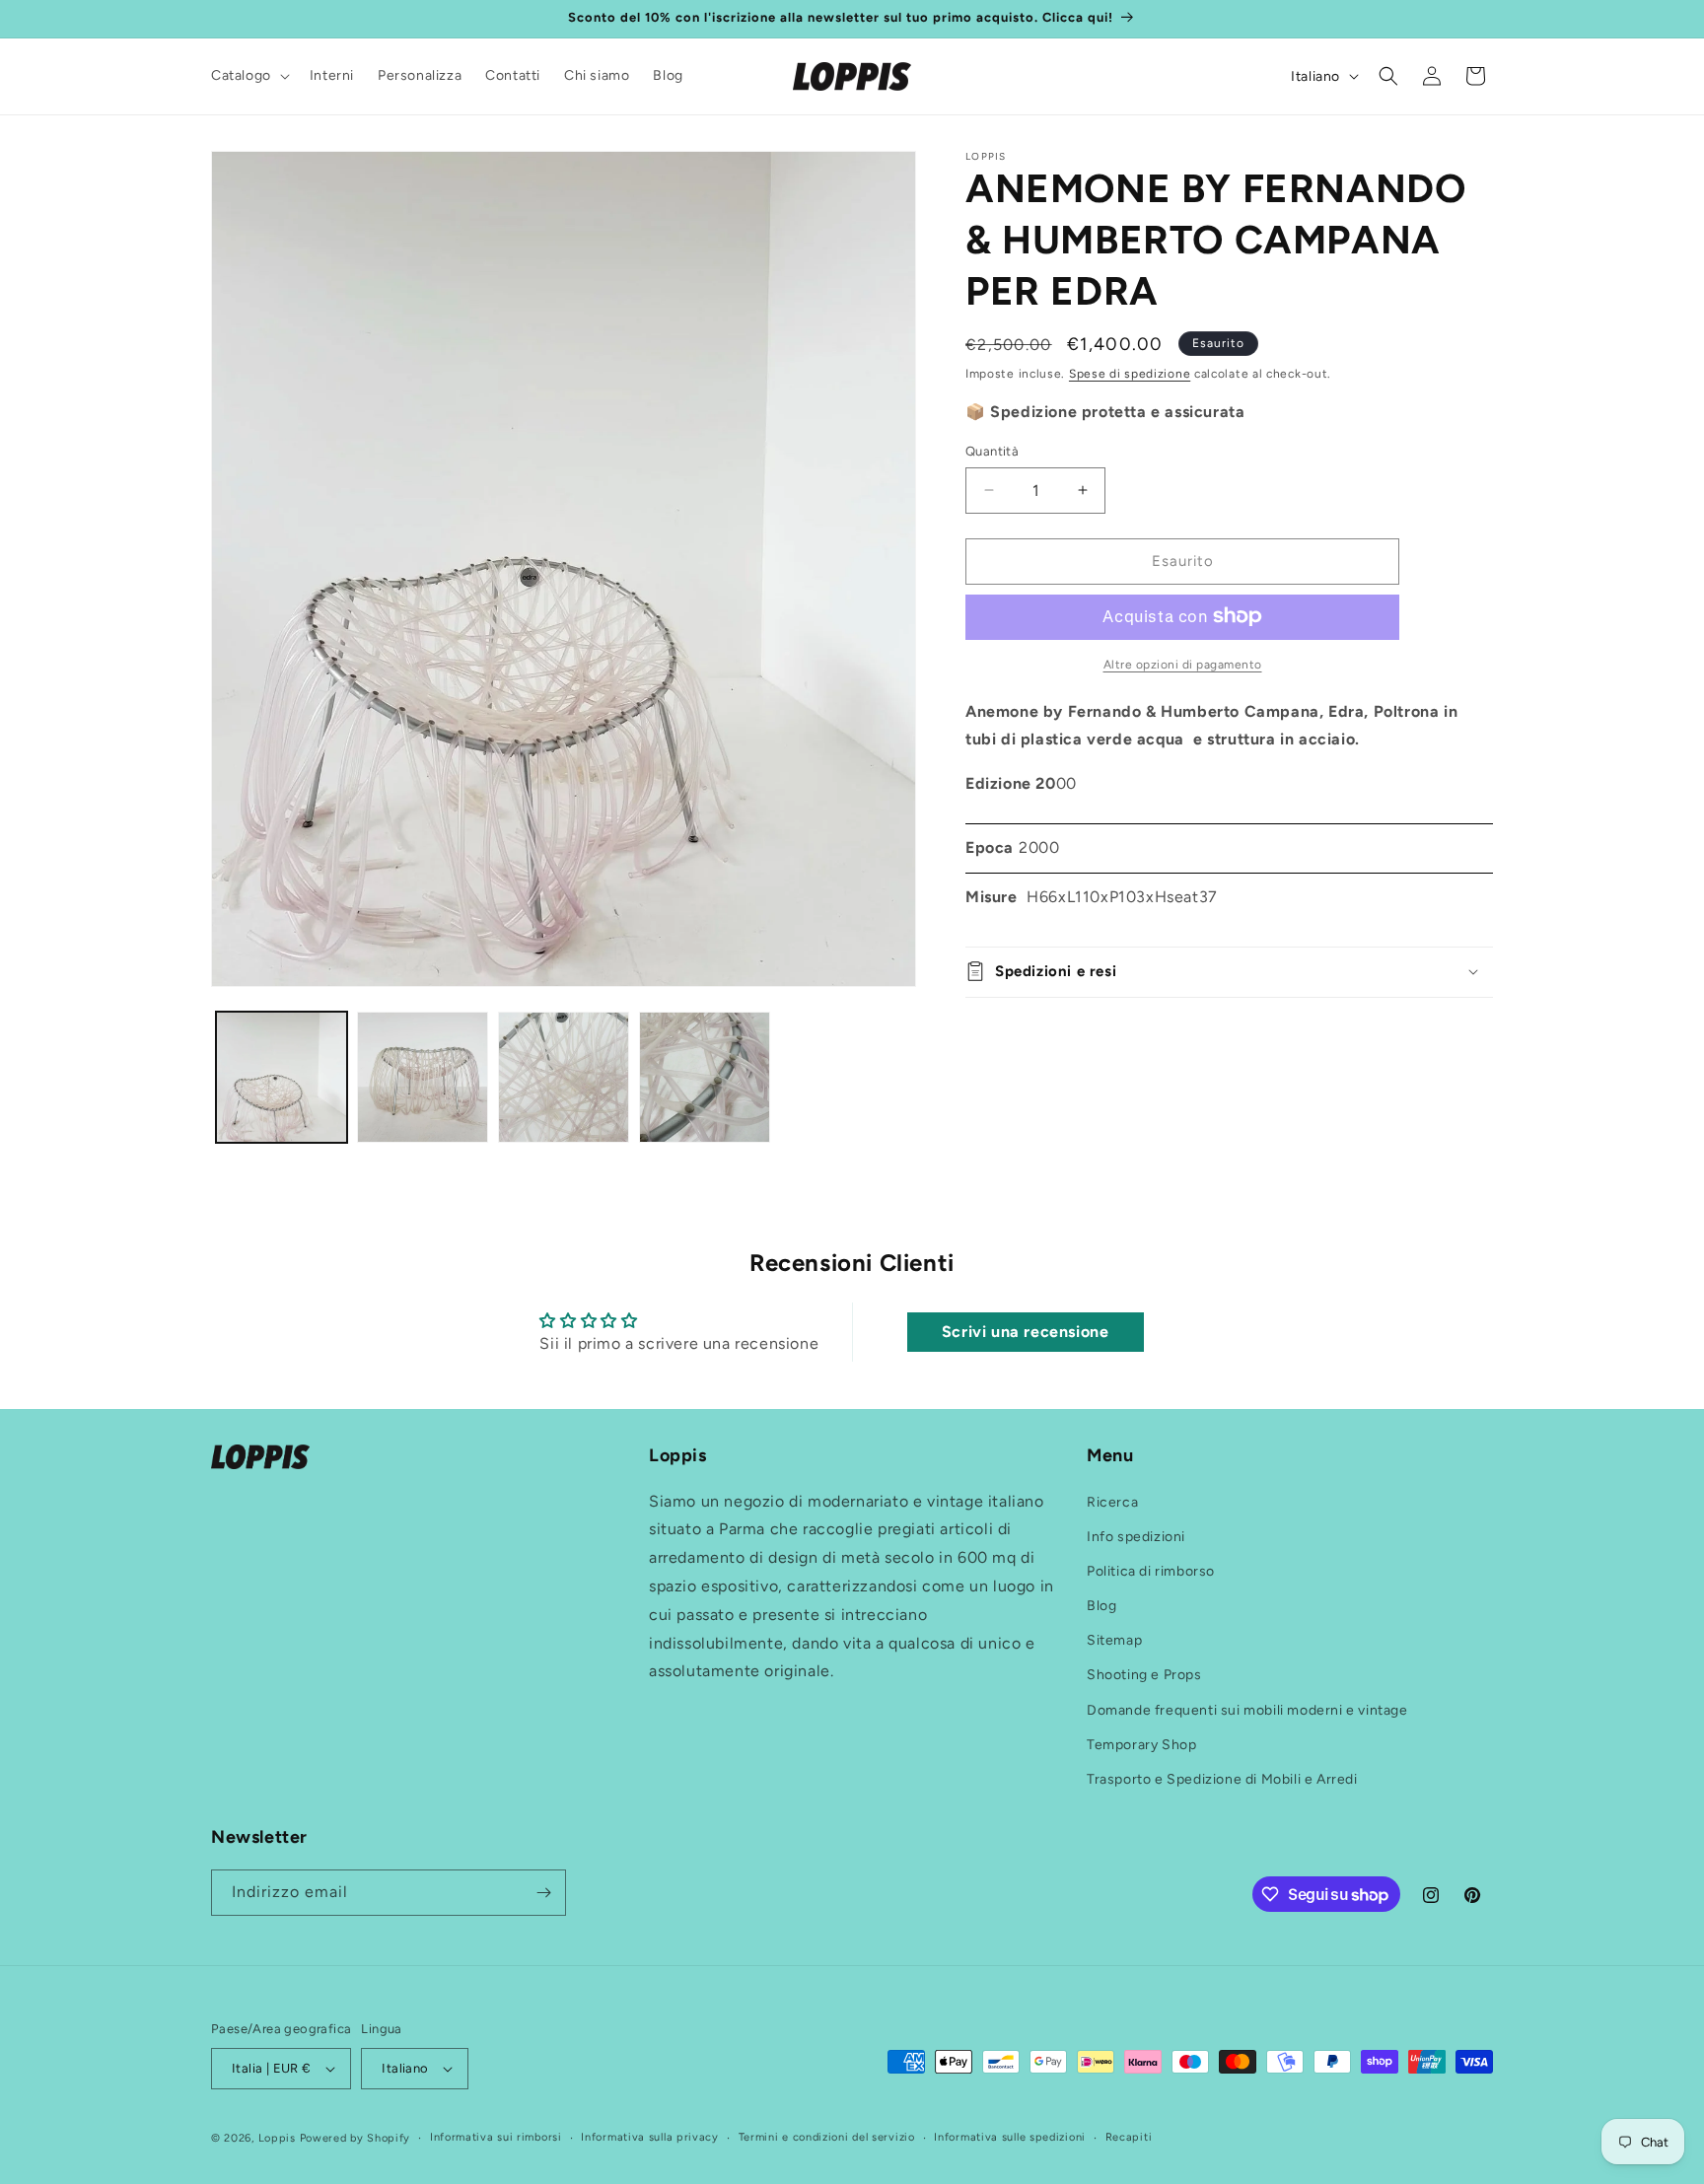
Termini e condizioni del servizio (827, 2137)
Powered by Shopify (355, 2138)
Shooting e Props (1144, 1676)
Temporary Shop (1141, 1745)
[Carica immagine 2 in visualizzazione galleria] (423, 1077)
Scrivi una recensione (1026, 1332)
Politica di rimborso (1151, 1571)
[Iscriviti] (543, 1893)
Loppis (279, 2138)
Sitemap (1114, 1640)
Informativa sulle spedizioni (1010, 2137)
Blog (1101, 1606)
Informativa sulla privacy (650, 2137)
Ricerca (1112, 1502)
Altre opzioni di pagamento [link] (1183, 664)
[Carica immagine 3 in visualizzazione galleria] (564, 1077)
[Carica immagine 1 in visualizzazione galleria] (282, 1077)
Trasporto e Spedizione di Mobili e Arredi (1222, 1779)
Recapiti (1129, 2137)
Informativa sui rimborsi (496, 2137)
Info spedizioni (1136, 1537)
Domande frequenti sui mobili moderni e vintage (1247, 1710)
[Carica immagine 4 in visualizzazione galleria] (705, 1077)
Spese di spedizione (1130, 374)
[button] (248, 76)
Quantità (992, 451)
